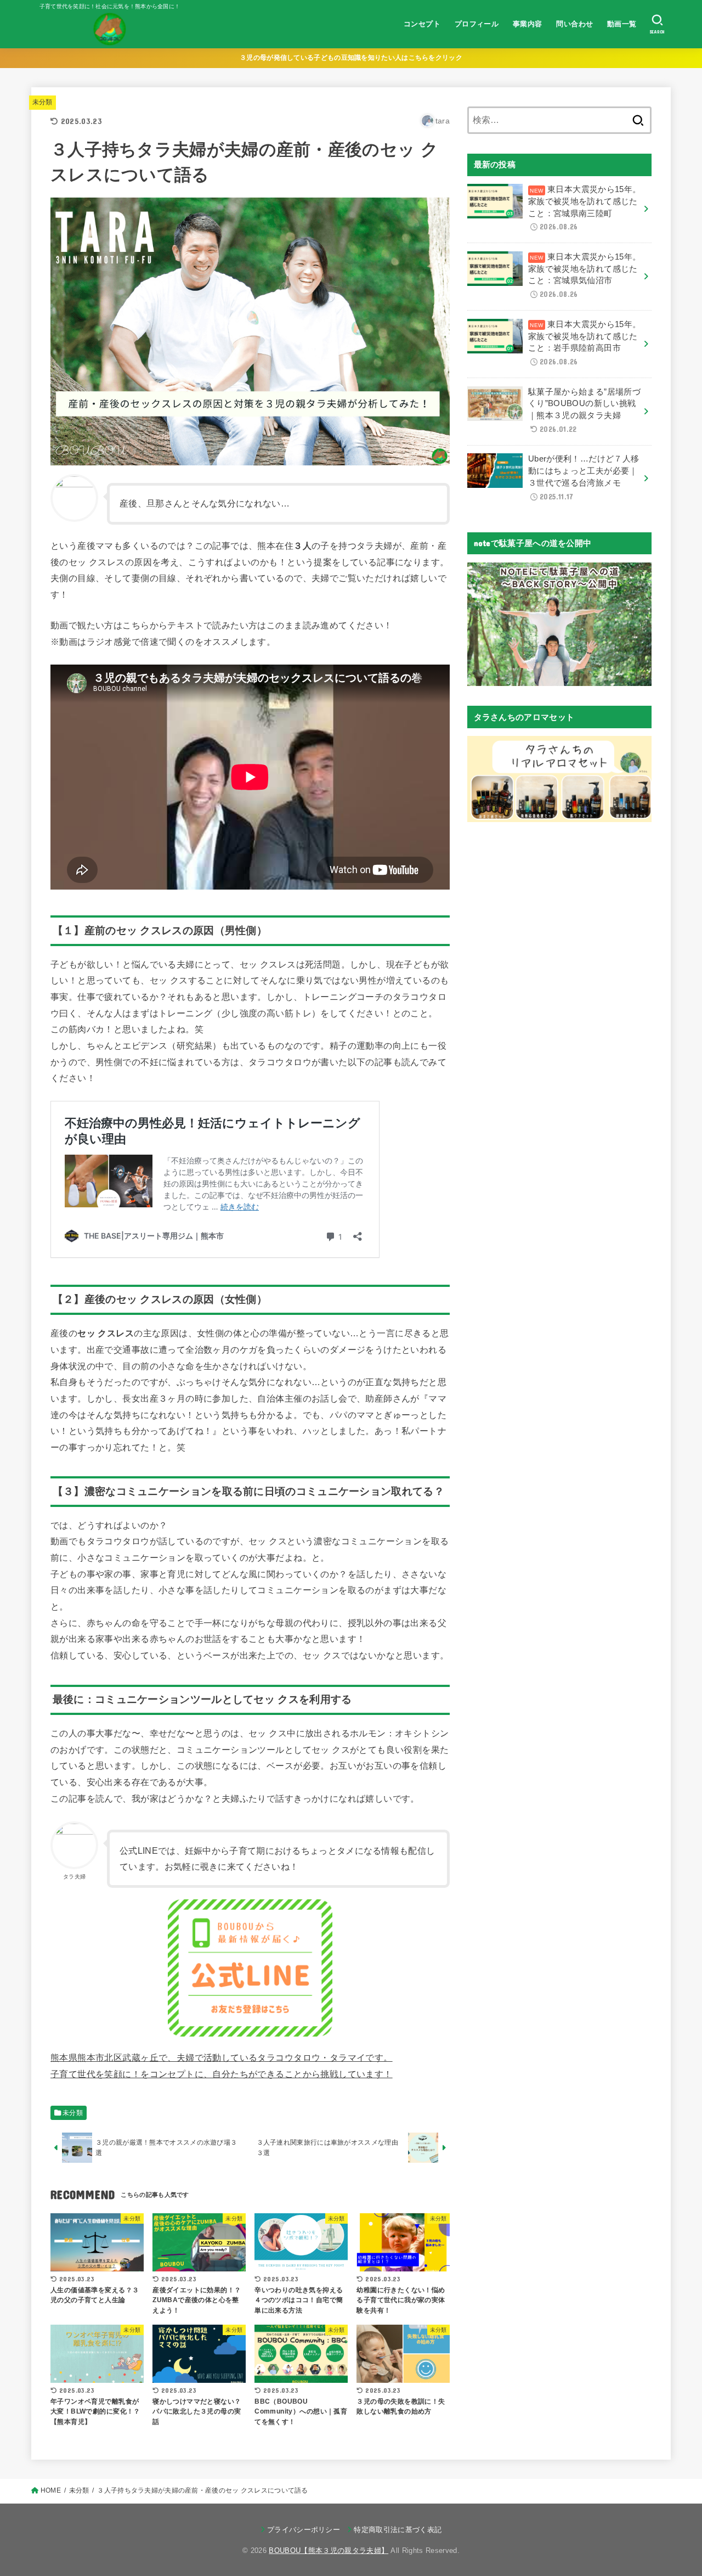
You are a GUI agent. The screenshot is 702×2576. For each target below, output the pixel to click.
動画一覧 (622, 24)
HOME (51, 2490)
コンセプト (422, 24)
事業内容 (528, 24)
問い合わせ (574, 24)
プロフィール (477, 24)
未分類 (43, 102)
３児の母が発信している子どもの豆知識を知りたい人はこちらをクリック (351, 58)
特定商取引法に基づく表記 (398, 2530)
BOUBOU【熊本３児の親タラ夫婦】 (329, 2550)
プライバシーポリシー (304, 2530)
